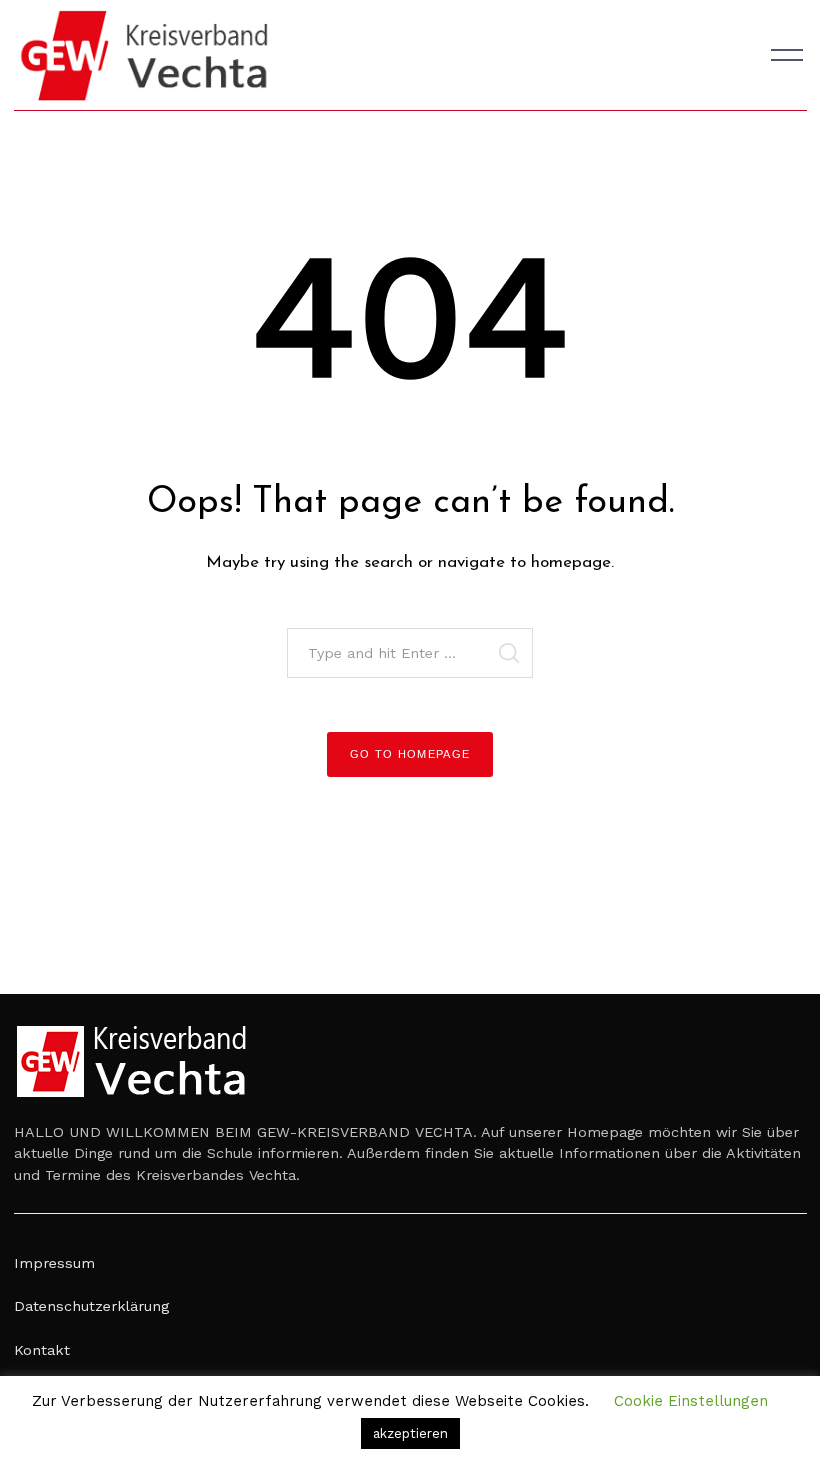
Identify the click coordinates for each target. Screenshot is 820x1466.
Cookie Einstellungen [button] (691, 1401)
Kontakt (42, 1350)
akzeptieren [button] (410, 1433)
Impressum (54, 1263)
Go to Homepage (410, 754)
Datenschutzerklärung (91, 1306)
